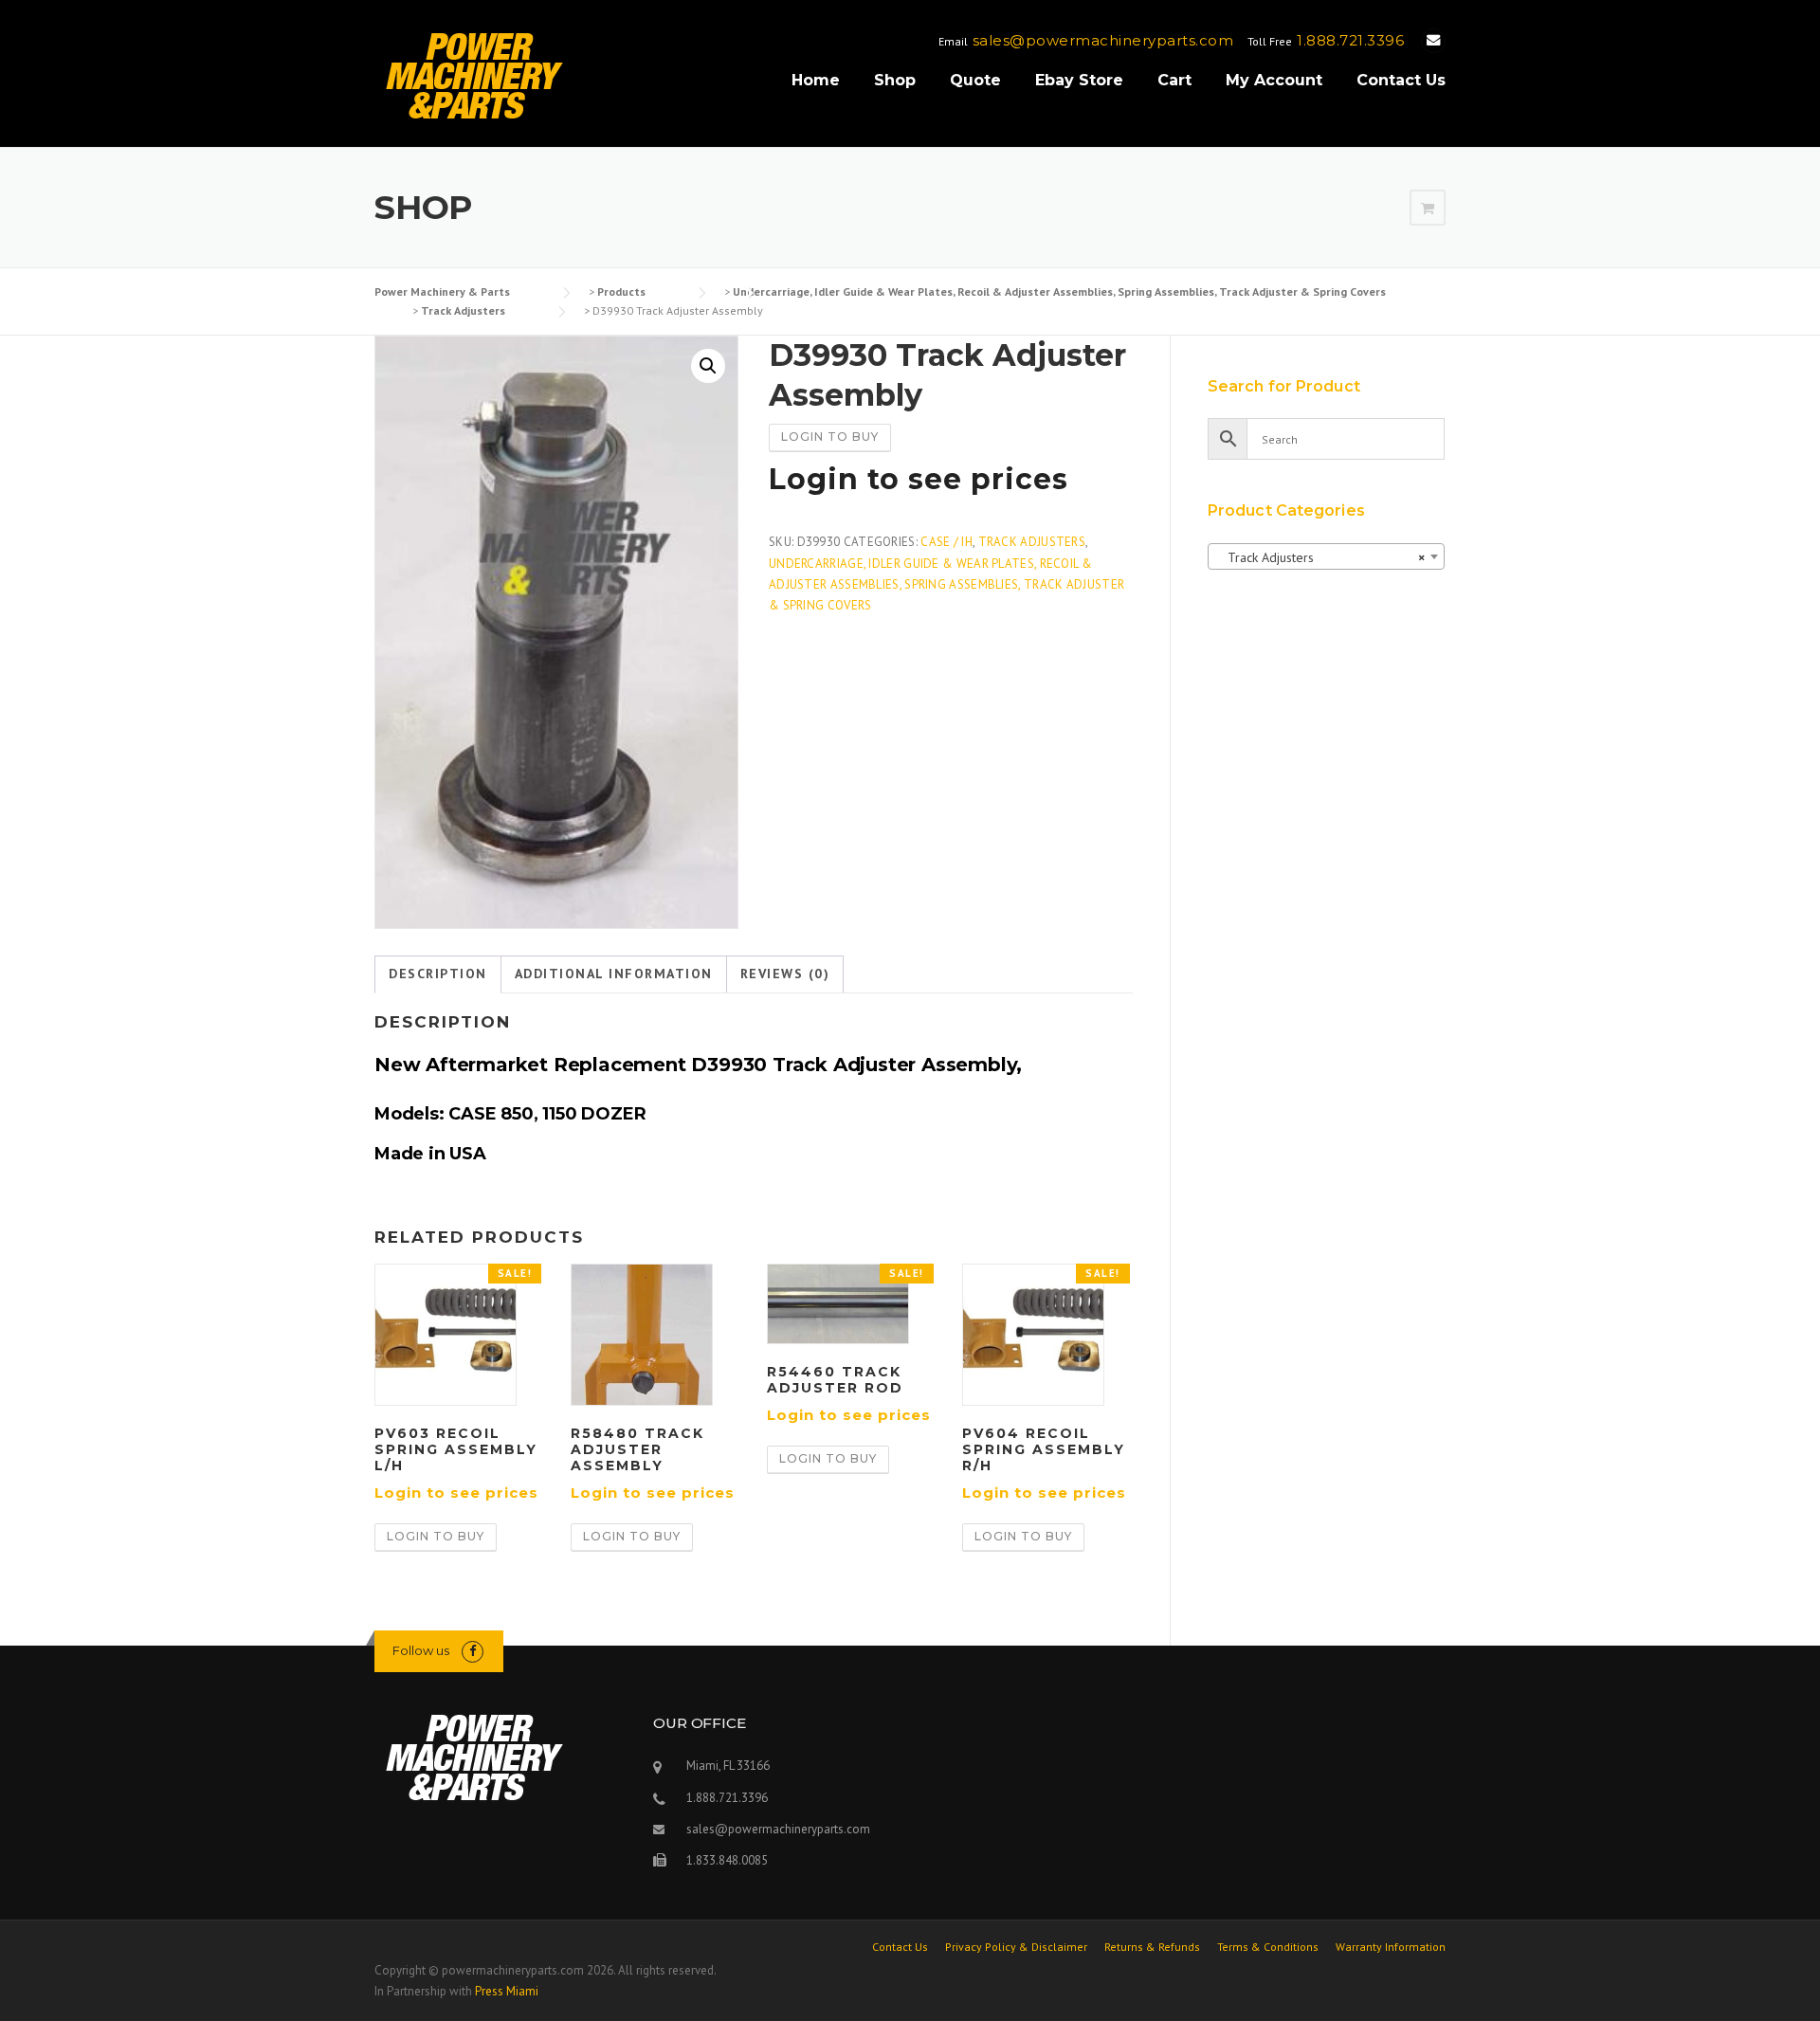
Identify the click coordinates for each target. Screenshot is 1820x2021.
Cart (1174, 80)
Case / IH (946, 542)
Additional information (614, 974)
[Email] (1433, 40)
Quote (975, 80)
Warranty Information (1391, 1947)
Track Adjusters (1032, 542)
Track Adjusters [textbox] (1320, 557)
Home (816, 80)
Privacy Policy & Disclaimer (1016, 1947)
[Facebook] (473, 1651)
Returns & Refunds (1152, 1947)
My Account (1274, 80)
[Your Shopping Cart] (1428, 209)
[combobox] (1326, 556)
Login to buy (830, 437)
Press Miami (507, 1991)
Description (438, 974)
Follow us (421, 1650)
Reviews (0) (785, 974)
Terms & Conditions (1268, 1947)
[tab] (438, 974)
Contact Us (1401, 80)
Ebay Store (1079, 80)
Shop (895, 80)
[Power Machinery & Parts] (473, 75)
